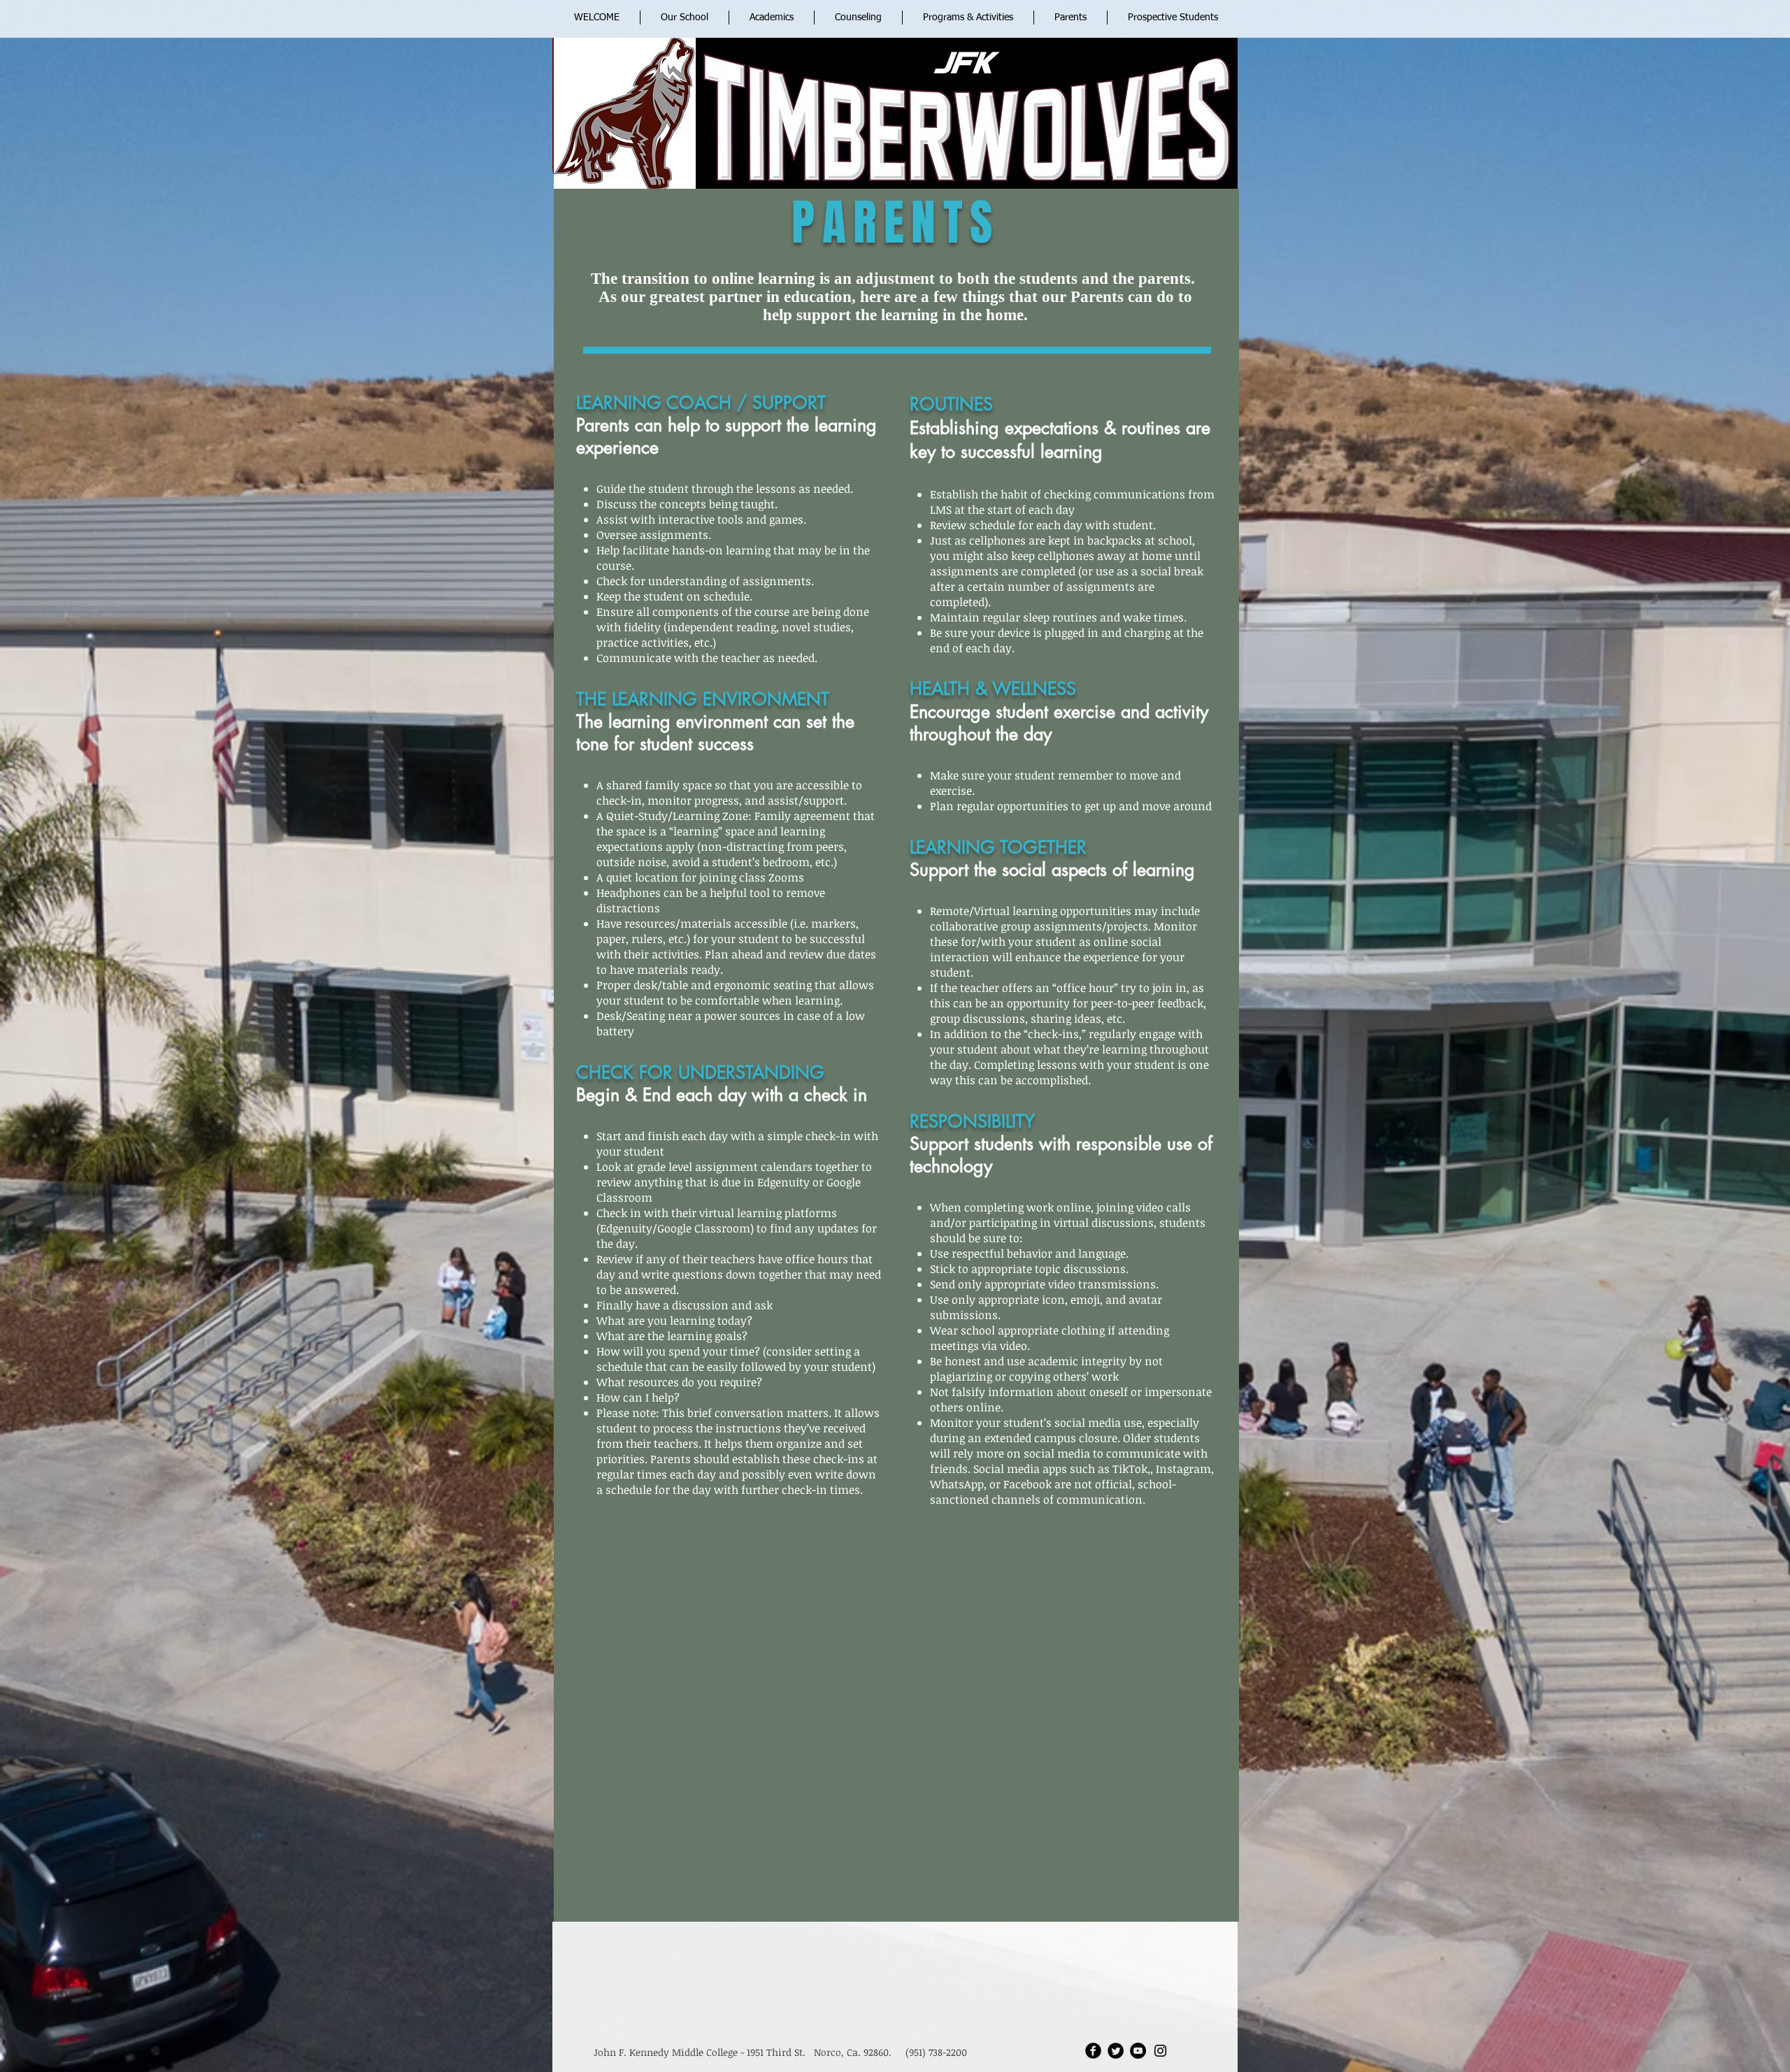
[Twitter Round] (1116, 2051)
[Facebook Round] (1093, 2051)
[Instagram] (1160, 2051)
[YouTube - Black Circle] (1138, 2051)
